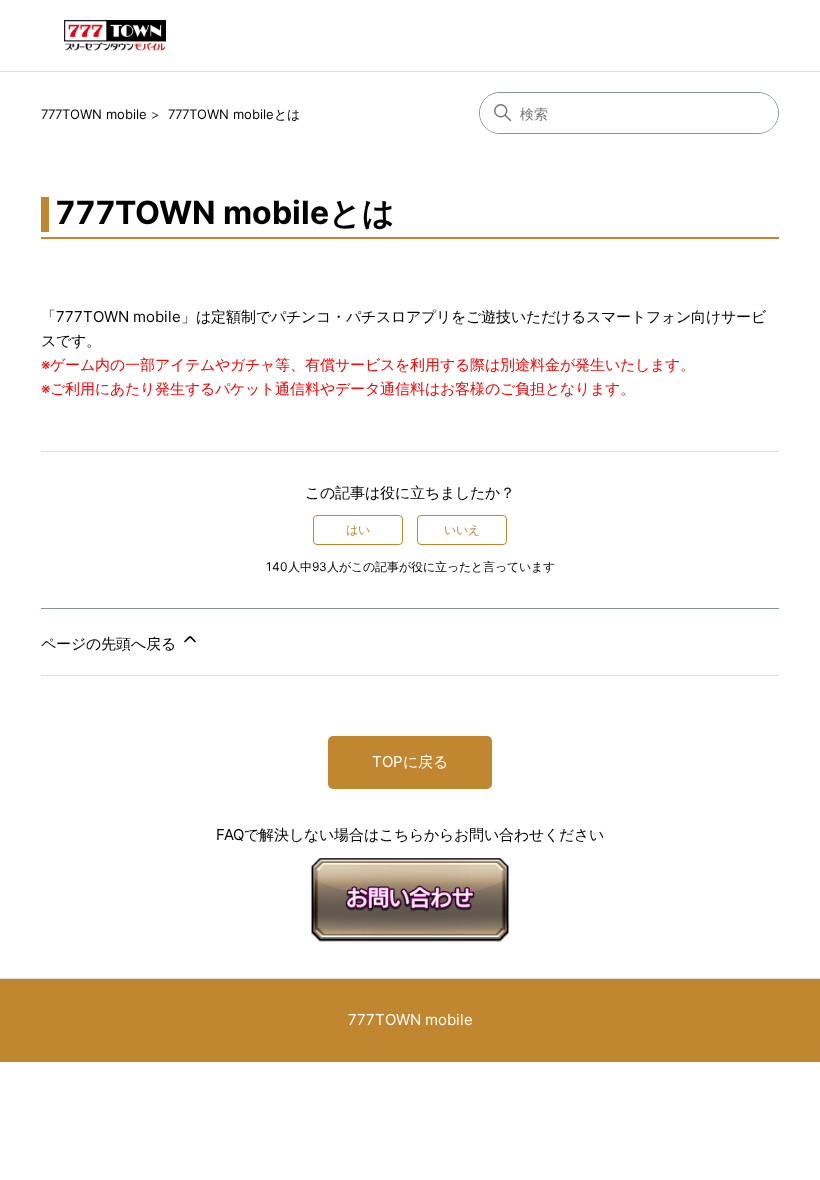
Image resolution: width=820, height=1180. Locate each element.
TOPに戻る (410, 761)
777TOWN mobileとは (234, 114)
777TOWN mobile (94, 114)
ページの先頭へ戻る (110, 643)
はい (358, 529)
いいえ (462, 529)
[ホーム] (115, 35)
